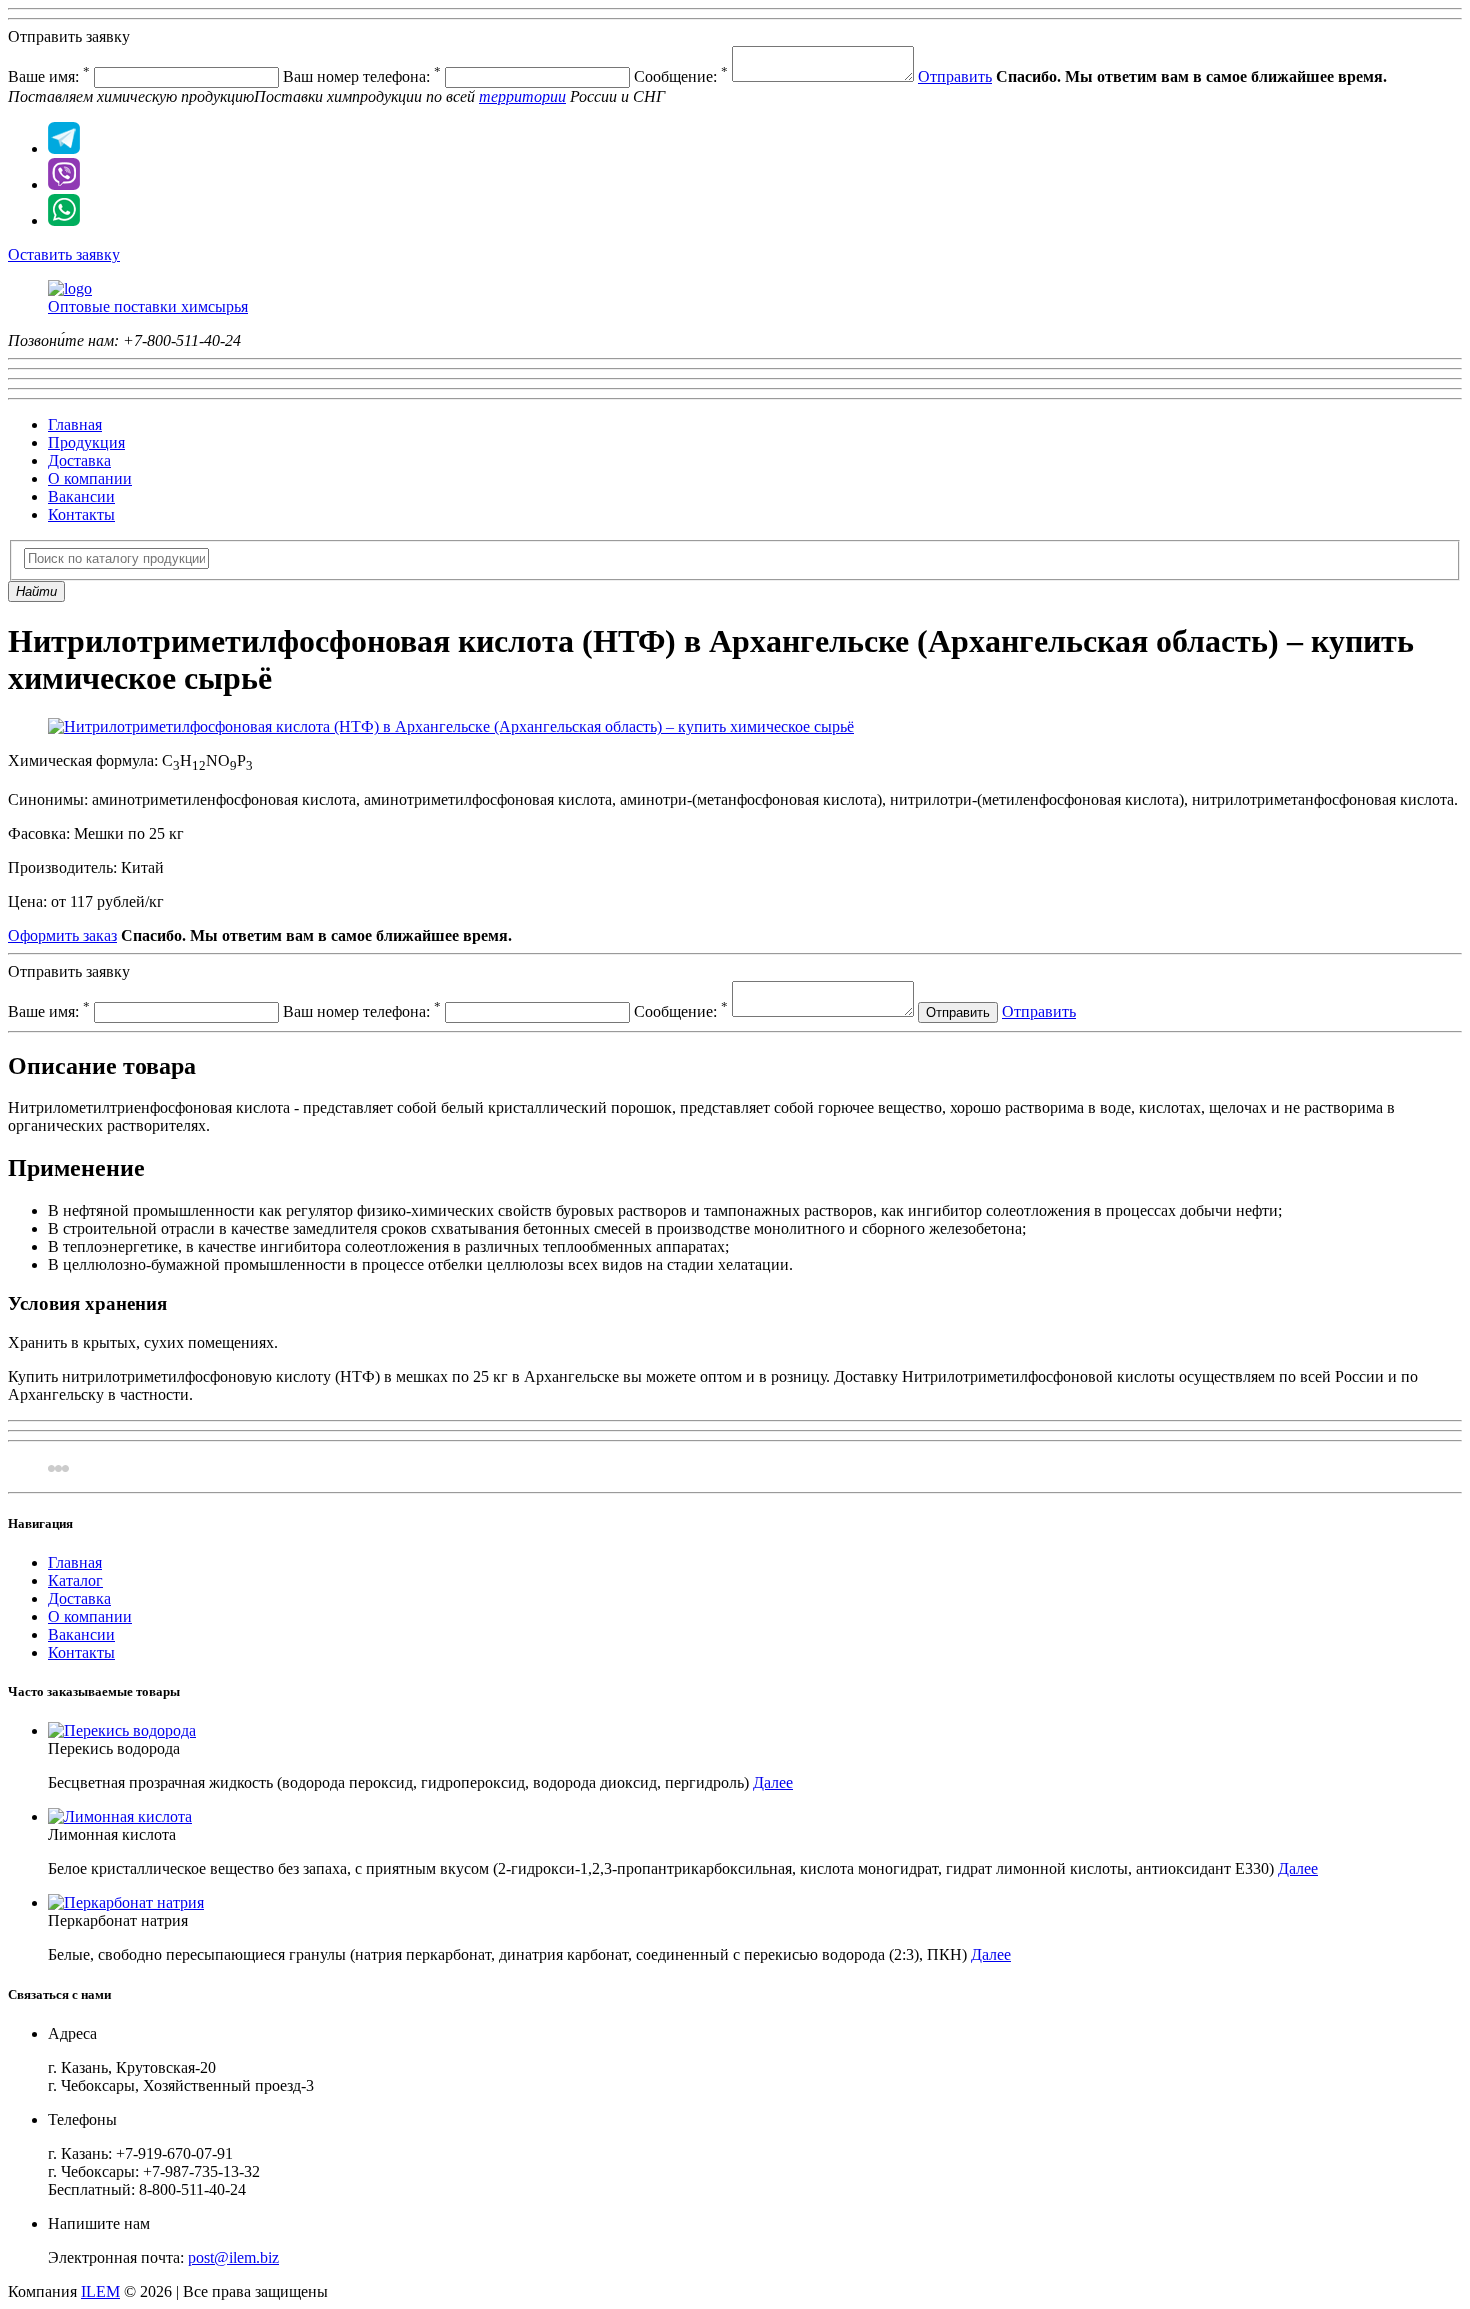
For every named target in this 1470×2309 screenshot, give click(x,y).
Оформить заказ (62, 935)
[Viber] (64, 184)
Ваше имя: (49, 76)
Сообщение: (681, 76)
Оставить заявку (64, 254)
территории (522, 96)
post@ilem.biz (233, 2257)
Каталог (75, 1580)
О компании (90, 478)
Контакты (81, 514)
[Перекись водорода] (122, 1730)
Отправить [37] (1039, 1011)
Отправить (955, 76)
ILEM (100, 2291)
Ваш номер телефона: (362, 76)
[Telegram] (64, 148)
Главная (75, 424)
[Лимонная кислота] (120, 1816)
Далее (773, 1782)
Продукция (86, 442)
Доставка (79, 460)
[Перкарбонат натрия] (126, 1902)
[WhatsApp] (64, 220)
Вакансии (81, 496)
